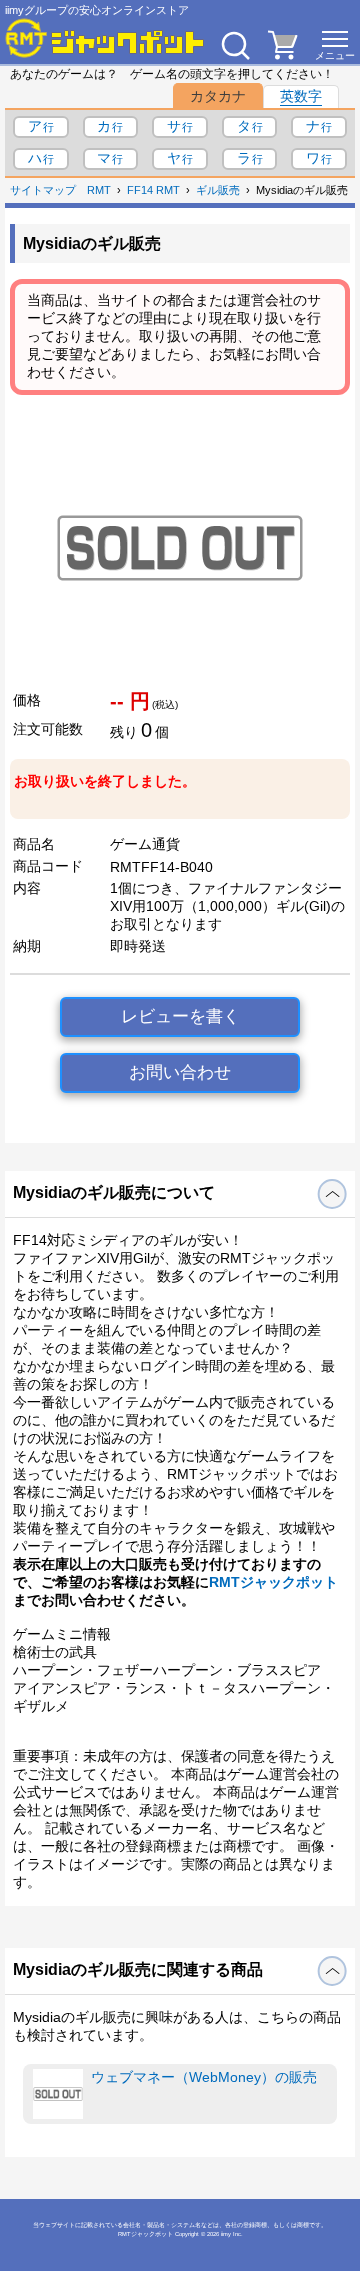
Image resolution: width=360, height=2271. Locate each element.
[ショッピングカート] (283, 54)
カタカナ (218, 96)
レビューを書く (180, 1016)
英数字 (301, 96)
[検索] (235, 45)
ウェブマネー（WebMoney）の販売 (204, 2077)
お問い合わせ (180, 1072)
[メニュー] (335, 45)
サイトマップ (43, 190)
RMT (99, 190)
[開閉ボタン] (332, 1194)
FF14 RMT (153, 190)
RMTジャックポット (273, 1582)
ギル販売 (218, 190)
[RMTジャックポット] (105, 38)
